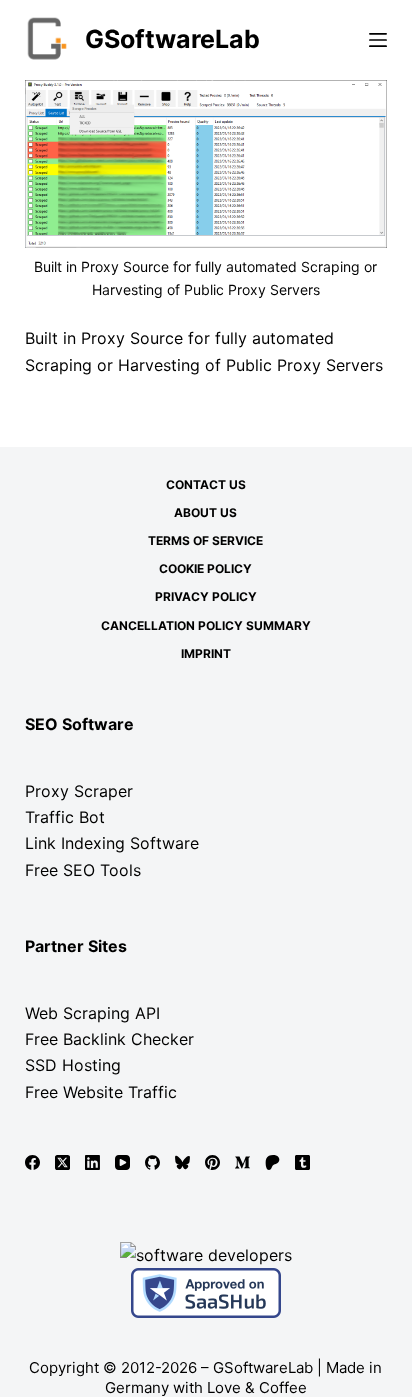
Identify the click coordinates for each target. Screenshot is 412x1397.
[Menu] (378, 40)
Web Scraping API (92, 1013)
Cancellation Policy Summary (206, 625)
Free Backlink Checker (109, 1039)
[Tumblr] (302, 1162)
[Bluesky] (182, 1162)
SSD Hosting (73, 1065)
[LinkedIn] (92, 1162)
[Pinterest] (212, 1162)
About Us (205, 512)
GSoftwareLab (172, 39)
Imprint (206, 653)
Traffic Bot (65, 817)
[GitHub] (152, 1162)
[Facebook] (32, 1162)
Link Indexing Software (112, 843)
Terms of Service (205, 540)
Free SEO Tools (83, 870)
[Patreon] (272, 1162)
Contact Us (206, 484)
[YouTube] (122, 1162)
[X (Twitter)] (62, 1162)
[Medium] (242, 1162)
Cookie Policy (205, 568)
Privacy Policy (206, 596)
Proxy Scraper (79, 791)
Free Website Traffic (101, 1092)
